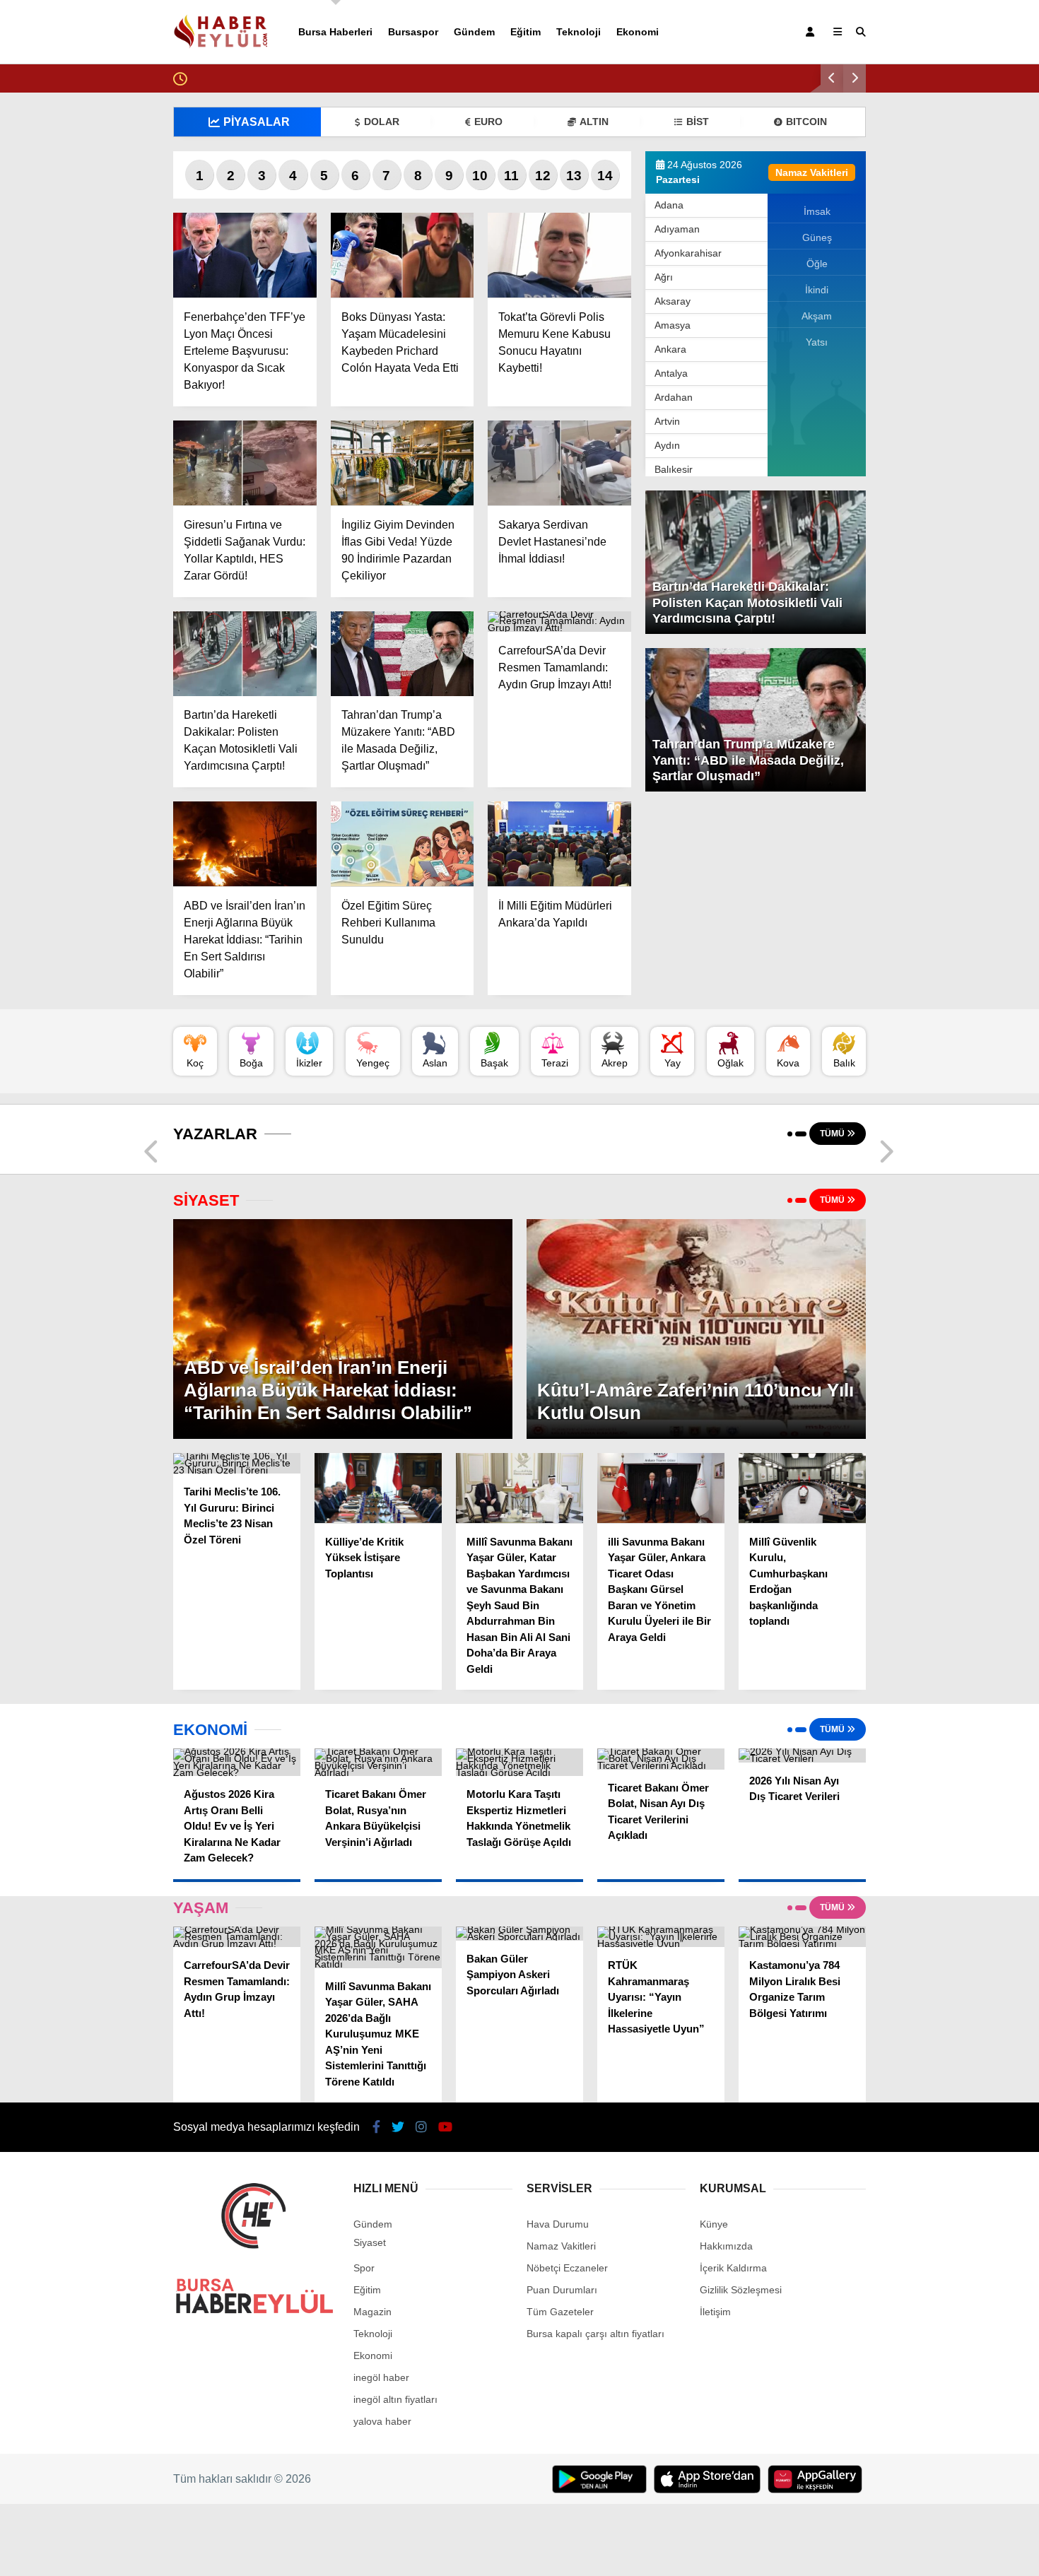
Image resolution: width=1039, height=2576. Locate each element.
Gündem (474, 32)
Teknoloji (579, 32)
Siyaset (370, 2242)
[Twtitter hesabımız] (398, 2127)
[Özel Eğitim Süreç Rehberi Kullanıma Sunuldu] (403, 844)
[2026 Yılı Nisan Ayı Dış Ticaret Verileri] (802, 1755)
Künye (714, 2224)
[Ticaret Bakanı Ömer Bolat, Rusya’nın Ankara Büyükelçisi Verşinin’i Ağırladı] (378, 1762)
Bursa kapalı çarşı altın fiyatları (595, 2334)
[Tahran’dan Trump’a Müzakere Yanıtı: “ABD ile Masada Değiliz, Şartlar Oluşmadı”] (403, 654)
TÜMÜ (833, 1134)
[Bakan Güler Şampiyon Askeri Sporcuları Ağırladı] (519, 1934)
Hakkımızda (726, 2246)
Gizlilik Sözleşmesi (741, 2290)
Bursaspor (413, 32)
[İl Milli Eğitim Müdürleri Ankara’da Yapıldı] (559, 844)
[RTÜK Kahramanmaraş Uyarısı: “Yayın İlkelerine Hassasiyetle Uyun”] (661, 1937)
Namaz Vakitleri (561, 2246)
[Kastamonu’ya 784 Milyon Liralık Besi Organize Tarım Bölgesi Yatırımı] (802, 1937)
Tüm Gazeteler (560, 2312)
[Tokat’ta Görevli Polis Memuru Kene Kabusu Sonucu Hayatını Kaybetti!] (559, 255)
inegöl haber (381, 2377)
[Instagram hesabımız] (421, 2127)
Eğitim (526, 32)
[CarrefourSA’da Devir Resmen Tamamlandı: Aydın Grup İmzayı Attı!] (559, 622)
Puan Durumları (562, 2290)
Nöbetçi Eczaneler (567, 2268)
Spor (364, 2268)
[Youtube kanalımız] (445, 2127)
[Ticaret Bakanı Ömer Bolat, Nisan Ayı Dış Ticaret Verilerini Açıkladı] (661, 1759)
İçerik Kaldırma (733, 2268)
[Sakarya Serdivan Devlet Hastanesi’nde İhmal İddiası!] (559, 463)
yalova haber (382, 2421)
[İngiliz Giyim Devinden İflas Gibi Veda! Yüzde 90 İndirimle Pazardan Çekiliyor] (403, 463)
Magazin (372, 2312)
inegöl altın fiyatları (395, 2399)
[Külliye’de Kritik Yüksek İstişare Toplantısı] (378, 1488)
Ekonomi (638, 32)
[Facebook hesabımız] (376, 2127)
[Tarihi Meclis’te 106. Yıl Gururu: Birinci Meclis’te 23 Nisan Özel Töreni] (237, 1463)
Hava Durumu (558, 2224)
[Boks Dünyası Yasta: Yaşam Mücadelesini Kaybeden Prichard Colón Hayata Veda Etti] (403, 255)
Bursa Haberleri (335, 32)
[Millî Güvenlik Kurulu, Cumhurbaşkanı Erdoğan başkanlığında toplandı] (802, 1488)
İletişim (715, 2312)
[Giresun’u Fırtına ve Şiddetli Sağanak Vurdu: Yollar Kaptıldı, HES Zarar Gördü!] (245, 463)
